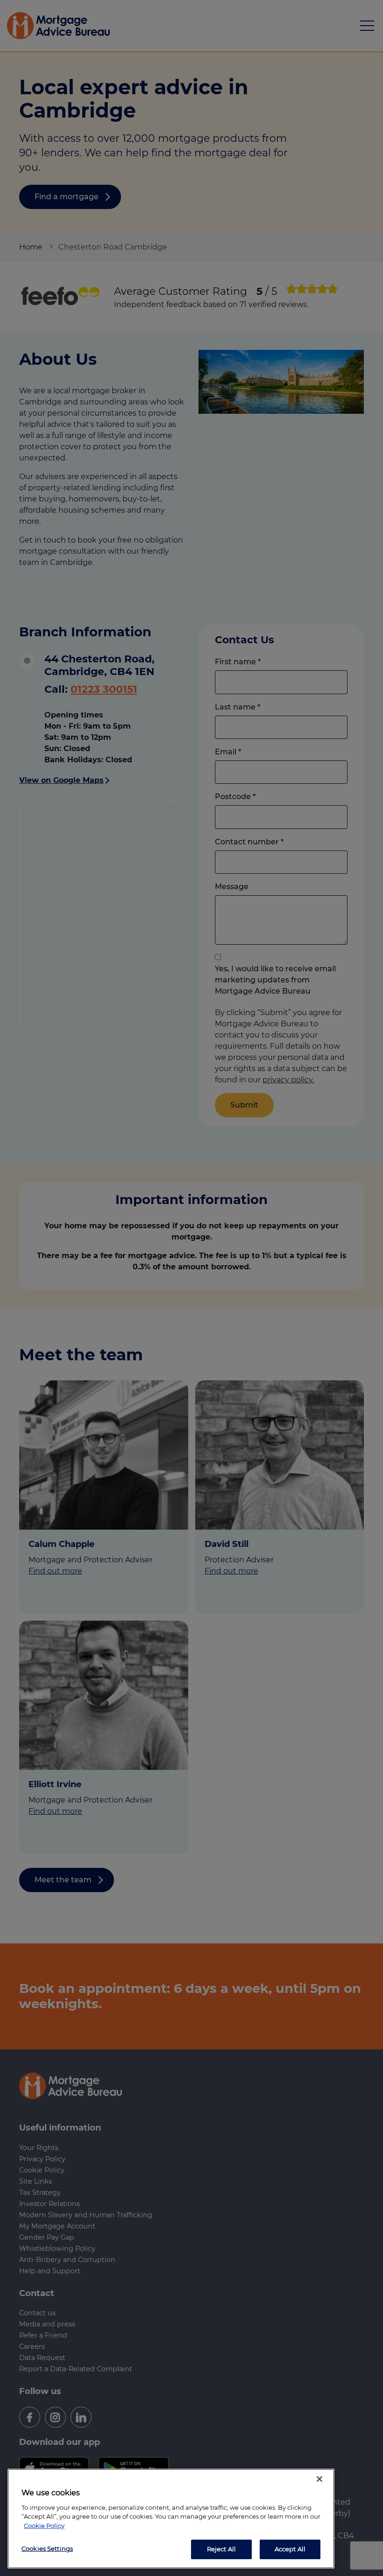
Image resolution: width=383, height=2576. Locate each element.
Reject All (221, 2549)
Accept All (290, 2549)
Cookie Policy (44, 2526)
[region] (171, 2519)
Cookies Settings (47, 2548)
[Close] (319, 2479)
